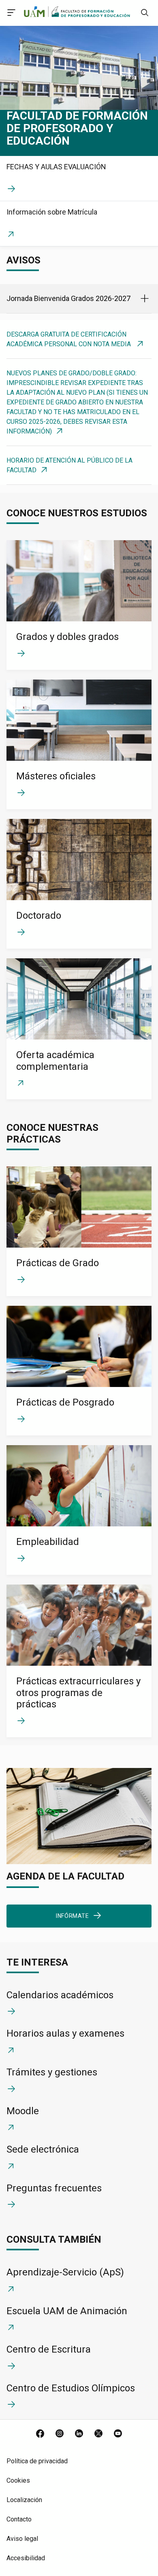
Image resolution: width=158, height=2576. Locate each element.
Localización (24, 2500)
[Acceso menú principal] (11, 14)
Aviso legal (22, 2539)
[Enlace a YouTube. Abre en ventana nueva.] (118, 2434)
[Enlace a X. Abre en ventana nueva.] (98, 2434)
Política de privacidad (37, 2461)
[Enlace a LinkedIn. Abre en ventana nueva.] (79, 2434)
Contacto (19, 2519)
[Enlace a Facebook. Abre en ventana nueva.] (40, 2434)
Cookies (18, 2480)
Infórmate (72, 1916)
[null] (145, 14)
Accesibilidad (26, 2558)
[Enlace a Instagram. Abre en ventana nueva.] (60, 2434)
